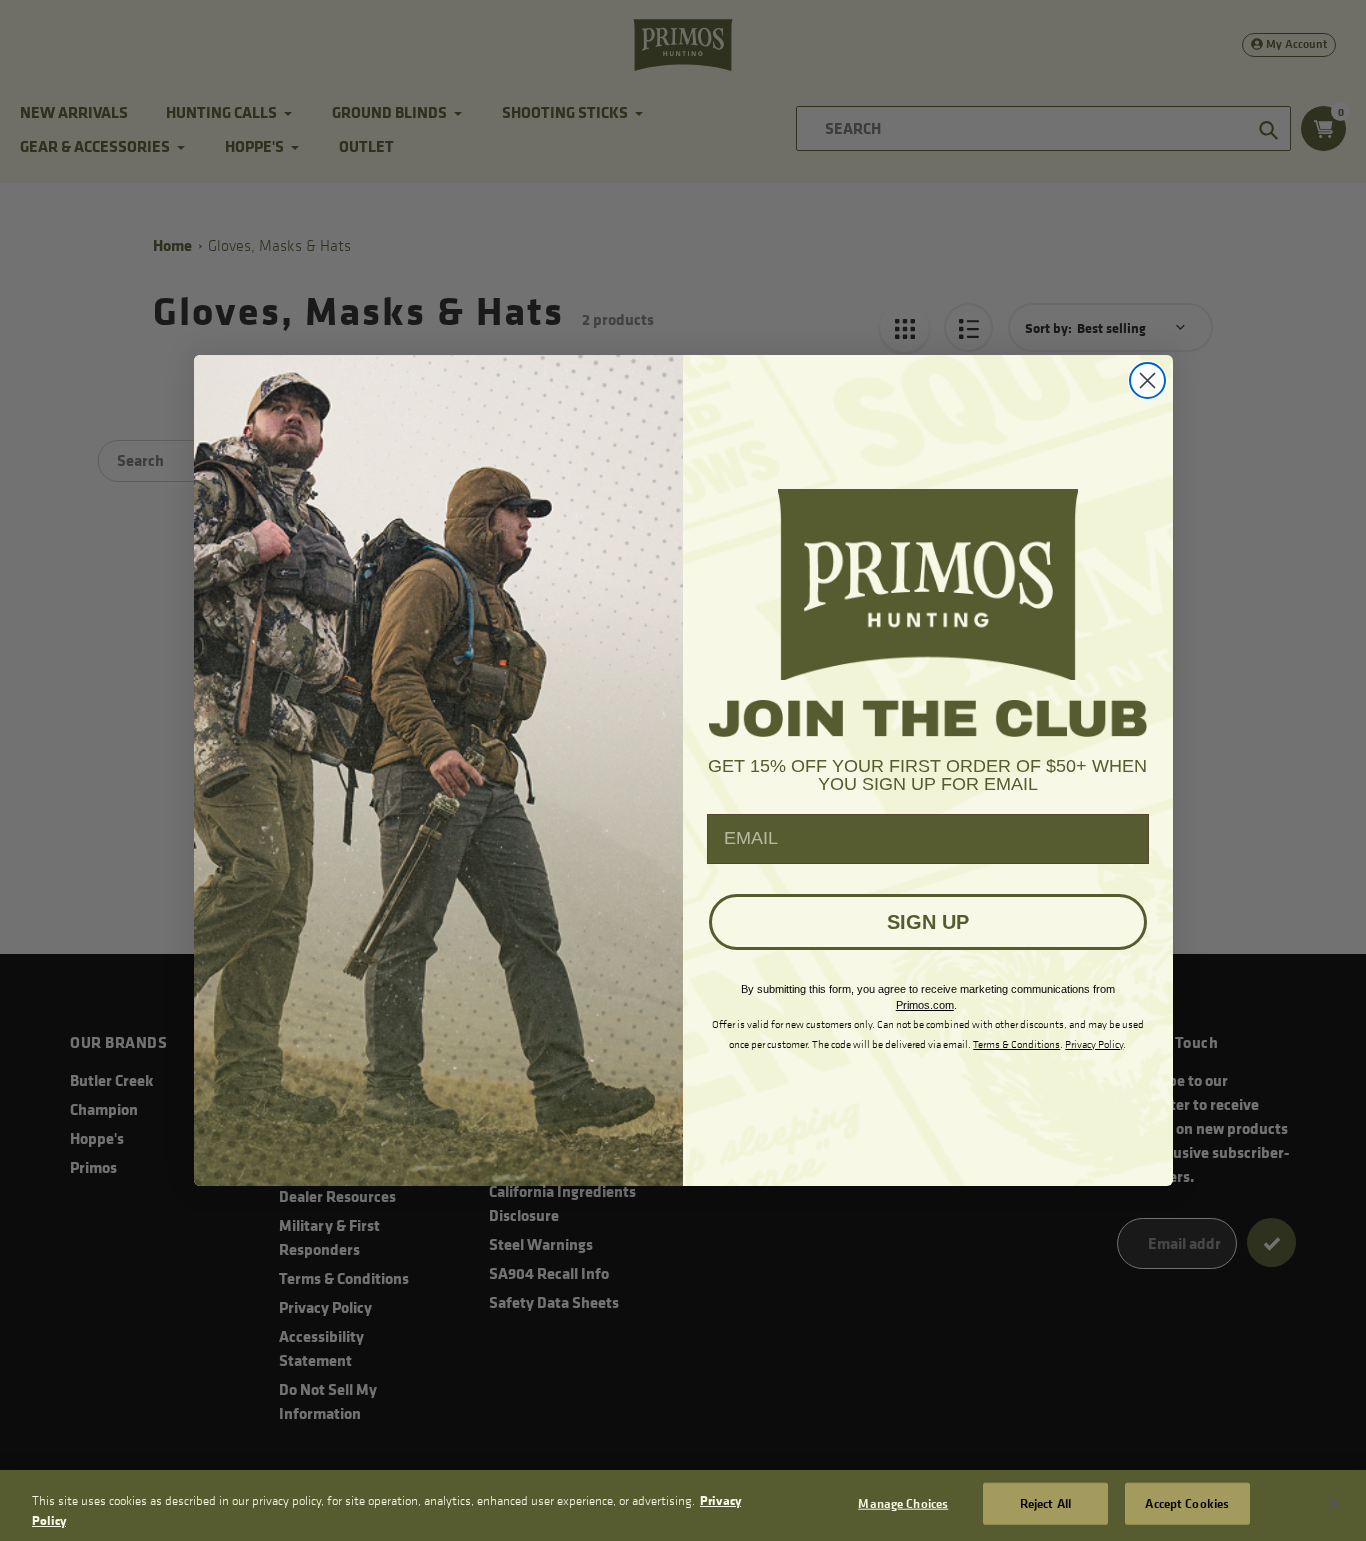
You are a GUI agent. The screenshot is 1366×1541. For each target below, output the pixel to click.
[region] (683, 1505)
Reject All (1045, 1503)
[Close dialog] (1147, 380)
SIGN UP (928, 922)
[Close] (1334, 1503)
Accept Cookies (1187, 1503)
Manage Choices (903, 1503)
